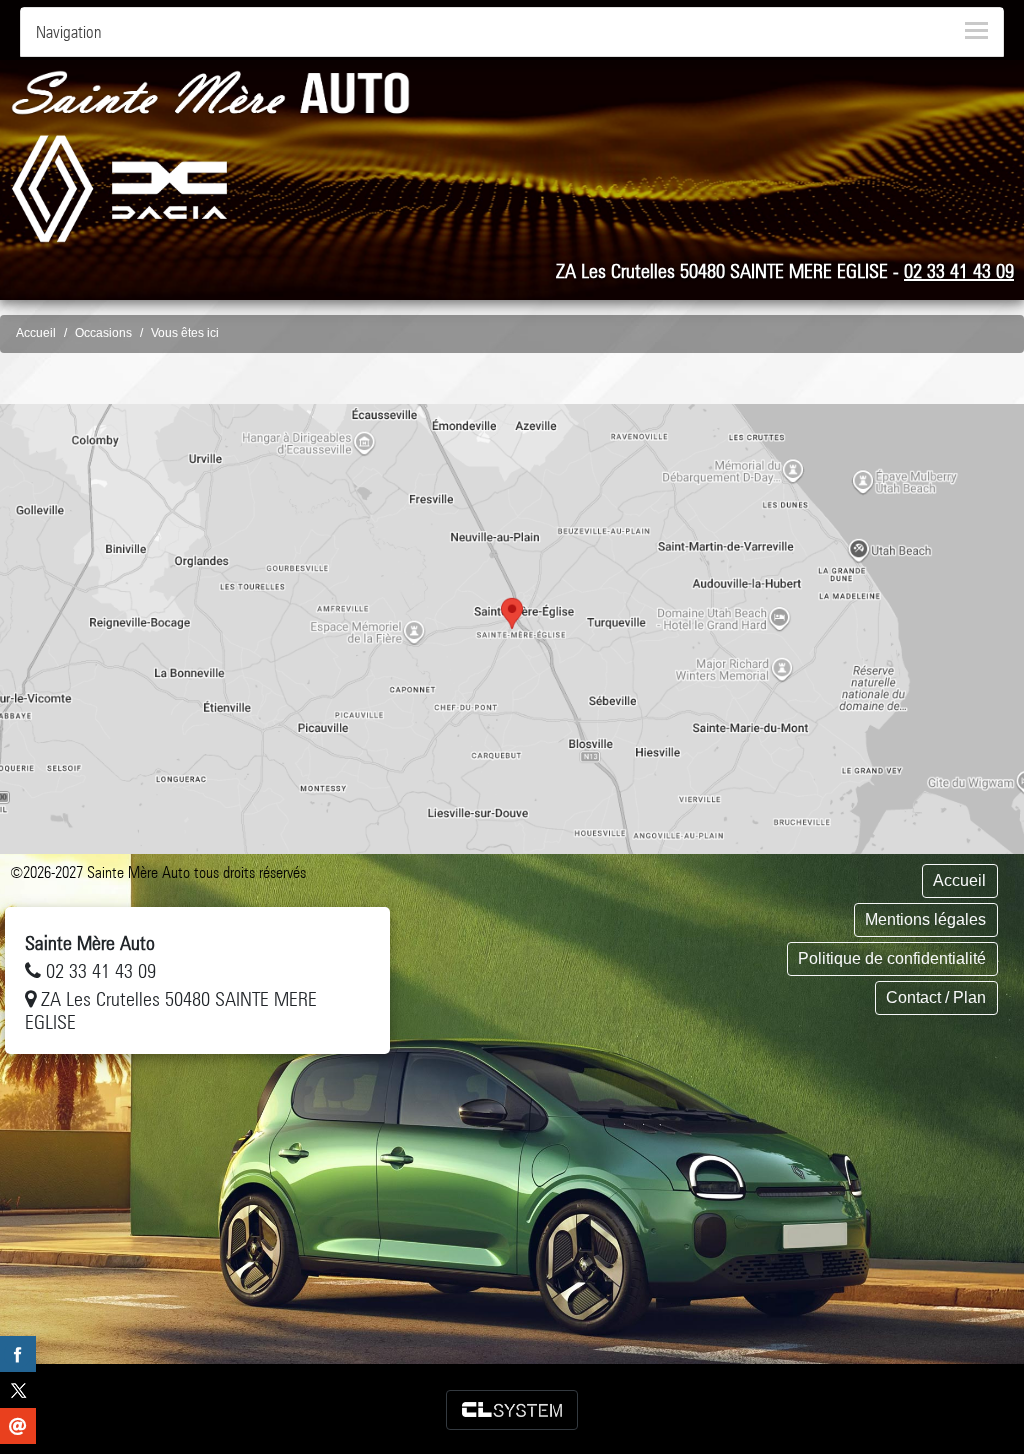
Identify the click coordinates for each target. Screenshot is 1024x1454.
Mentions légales (925, 919)
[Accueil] (210, 91)
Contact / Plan (936, 997)
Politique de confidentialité (892, 958)
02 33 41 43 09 (959, 271)
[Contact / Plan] (512, 629)
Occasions (103, 333)
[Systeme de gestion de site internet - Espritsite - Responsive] (512, 1410)
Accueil (36, 333)
